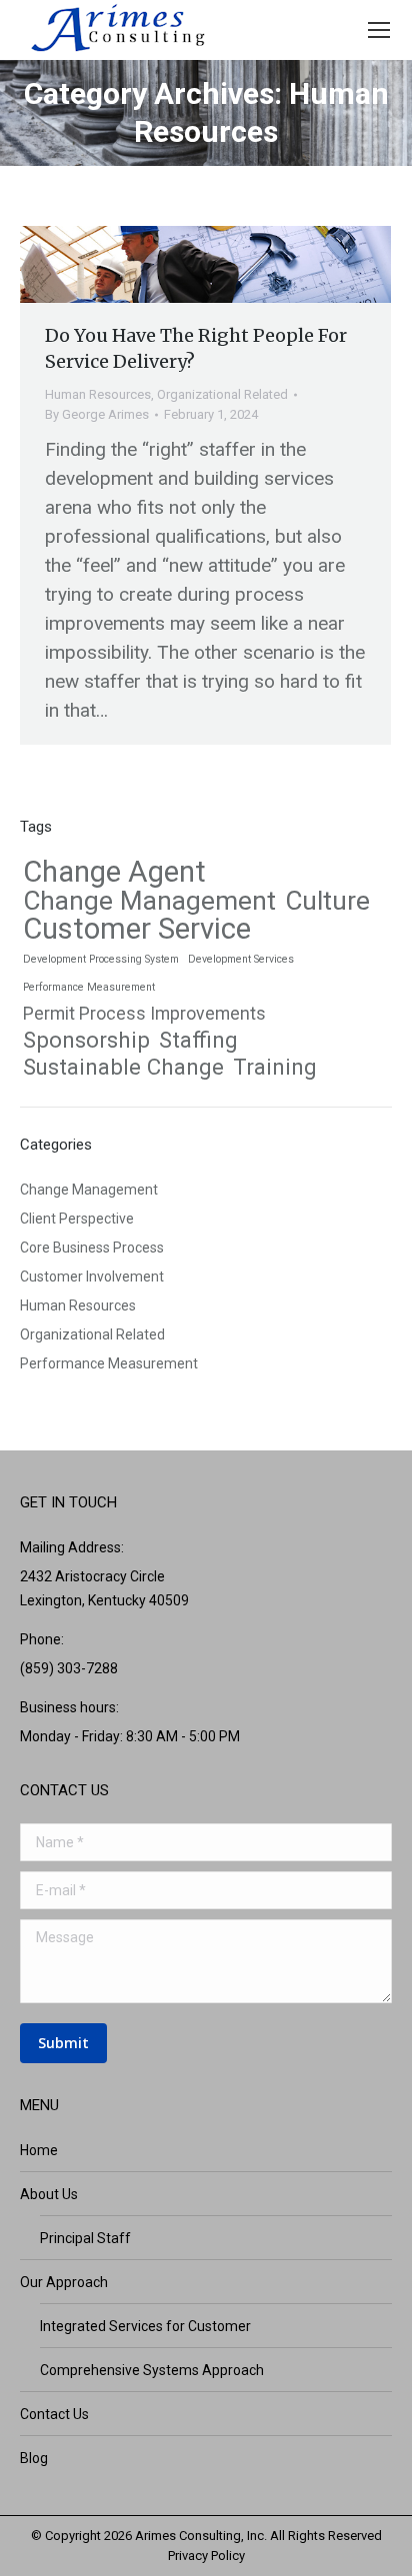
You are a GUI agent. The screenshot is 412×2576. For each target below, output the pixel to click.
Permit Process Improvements (144, 1014)
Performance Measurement (89, 987)
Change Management (149, 901)
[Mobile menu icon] (379, 30)
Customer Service (137, 929)
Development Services (241, 959)
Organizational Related (222, 394)
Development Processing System (101, 959)
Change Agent (114, 872)
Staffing (198, 1040)
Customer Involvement (92, 1277)
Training (275, 1067)
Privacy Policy (206, 2556)
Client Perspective (77, 1219)
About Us (49, 2194)
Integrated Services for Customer (145, 2326)
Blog (34, 2458)
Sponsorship (86, 1040)
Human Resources (98, 394)
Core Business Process (92, 1248)
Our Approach (64, 2282)
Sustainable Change (123, 1067)
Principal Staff (85, 2238)
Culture (327, 901)
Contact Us (54, 2414)
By (97, 414)
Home (39, 2150)
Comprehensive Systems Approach (152, 2370)
